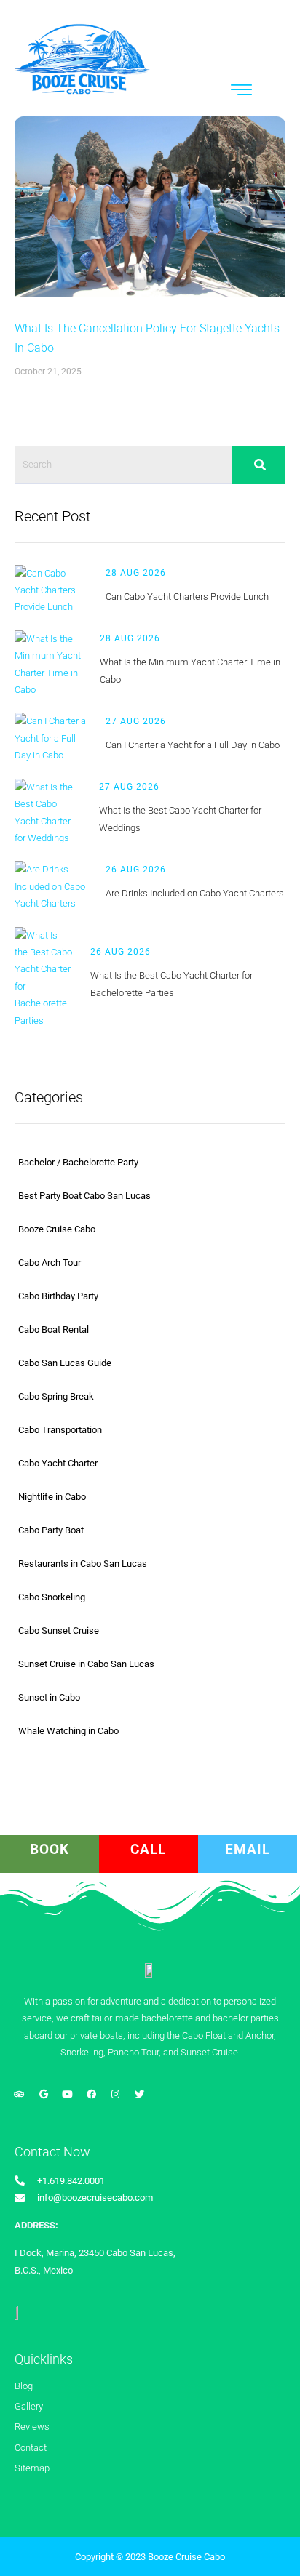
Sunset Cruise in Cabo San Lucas (86, 1664)
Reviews (32, 2427)
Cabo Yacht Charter (58, 1463)
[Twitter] (139, 2094)
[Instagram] (115, 2094)
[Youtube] (67, 2094)
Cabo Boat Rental (54, 1329)
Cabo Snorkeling (52, 1597)
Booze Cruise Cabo (57, 1229)
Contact (31, 2448)
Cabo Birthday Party (58, 1296)
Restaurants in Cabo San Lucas (83, 1564)
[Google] (43, 2094)
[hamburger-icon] (242, 92)
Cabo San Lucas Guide (65, 1363)
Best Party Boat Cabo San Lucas (84, 1196)
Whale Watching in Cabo (68, 1731)
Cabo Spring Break (56, 1396)
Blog (24, 2386)
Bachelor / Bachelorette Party (78, 1162)
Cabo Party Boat (51, 1530)
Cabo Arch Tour (50, 1263)
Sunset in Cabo (49, 1697)
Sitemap (32, 2468)
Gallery (29, 2406)
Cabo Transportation (60, 1430)
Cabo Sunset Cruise (59, 1630)
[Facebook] (91, 2094)
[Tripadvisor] (19, 2094)
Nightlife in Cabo (52, 1497)
